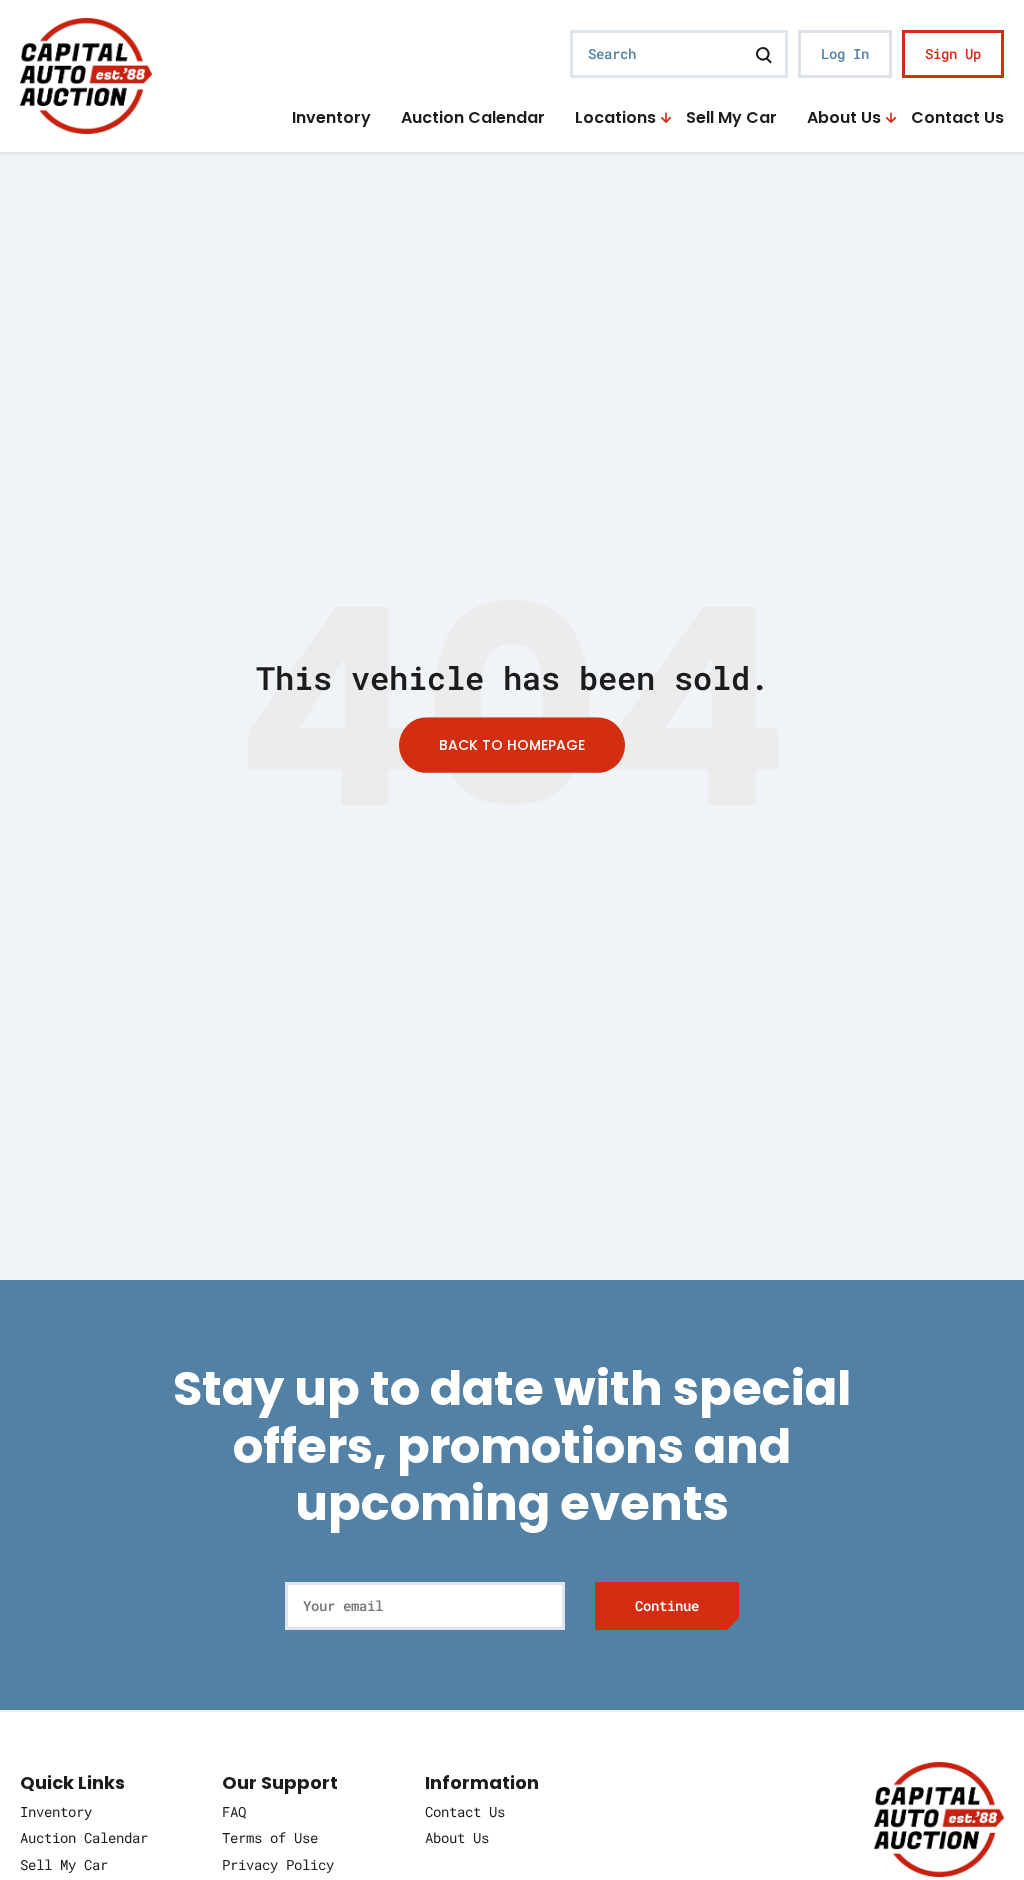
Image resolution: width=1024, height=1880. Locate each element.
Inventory (331, 118)
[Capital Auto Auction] (86, 73)
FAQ (234, 1811)
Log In (845, 53)
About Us (844, 118)
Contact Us (957, 118)
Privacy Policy (278, 1864)
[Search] (764, 54)
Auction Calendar (473, 118)
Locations (615, 118)
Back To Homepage (512, 745)
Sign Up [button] (953, 53)
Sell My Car (731, 118)
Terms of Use (270, 1837)
